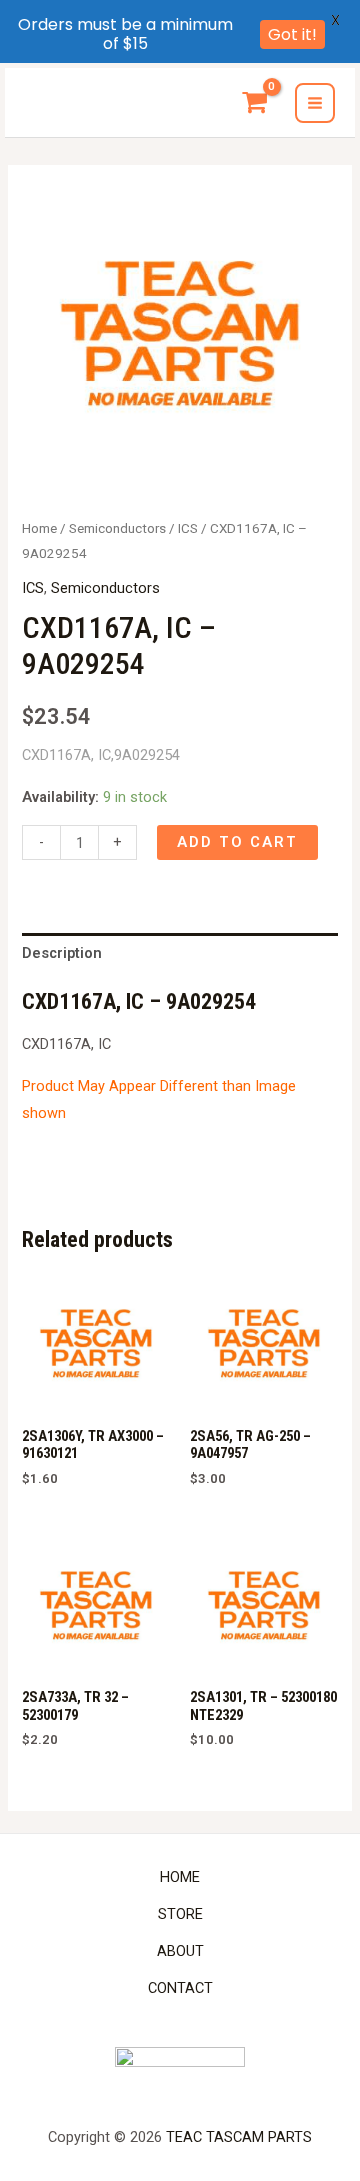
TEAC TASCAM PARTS (239, 2137)
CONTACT (180, 1988)
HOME (180, 1877)
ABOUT (180, 1951)
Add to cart (237, 842)
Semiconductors (117, 528)
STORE (180, 1914)
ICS (188, 528)
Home (39, 528)
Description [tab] (62, 953)
